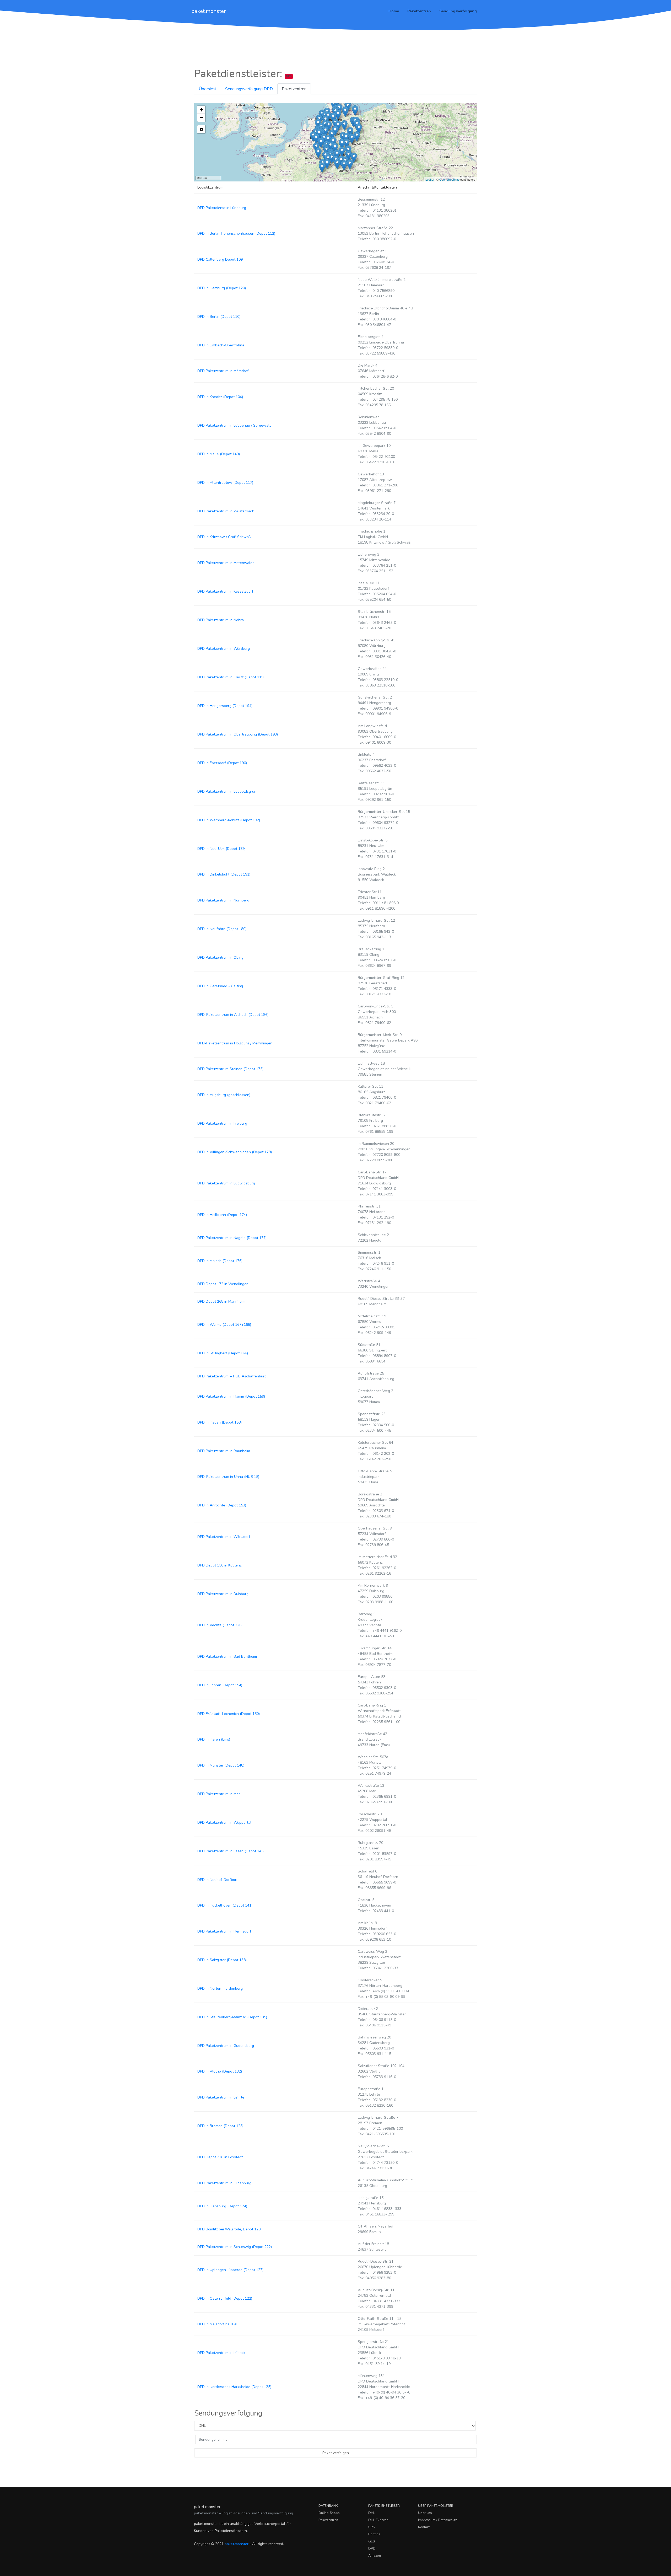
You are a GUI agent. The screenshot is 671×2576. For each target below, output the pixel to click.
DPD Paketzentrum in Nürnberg (223, 900)
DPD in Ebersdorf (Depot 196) (222, 763)
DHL (372, 2513)
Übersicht (207, 89)
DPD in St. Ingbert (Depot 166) (223, 1353)
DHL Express (378, 2520)
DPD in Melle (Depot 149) (219, 454)
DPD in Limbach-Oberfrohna (221, 345)
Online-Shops (329, 2513)
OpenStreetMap (449, 179)
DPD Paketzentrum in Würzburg (224, 649)
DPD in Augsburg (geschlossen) (224, 1095)
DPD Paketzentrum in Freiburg (222, 1123)
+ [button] (201, 110)
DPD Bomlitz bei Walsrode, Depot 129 (229, 2229)
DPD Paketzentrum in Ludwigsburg (226, 1183)
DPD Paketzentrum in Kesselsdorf (225, 591)
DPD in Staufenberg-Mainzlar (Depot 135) (232, 2017)
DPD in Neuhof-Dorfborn (218, 1880)
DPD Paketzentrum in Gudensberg (226, 2046)
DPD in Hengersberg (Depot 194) (225, 706)
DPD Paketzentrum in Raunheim (224, 1451)
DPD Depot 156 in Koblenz (219, 1565)
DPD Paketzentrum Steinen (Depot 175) (230, 1069)
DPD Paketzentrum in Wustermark (226, 511)
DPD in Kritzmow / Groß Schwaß (224, 537)
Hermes (374, 2534)
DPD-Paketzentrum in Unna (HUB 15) (228, 1477)
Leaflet (430, 179)
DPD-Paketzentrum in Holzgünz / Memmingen (235, 1043)
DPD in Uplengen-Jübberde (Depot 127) (230, 2270)
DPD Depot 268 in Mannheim (221, 1302)
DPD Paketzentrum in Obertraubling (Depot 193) (238, 734)
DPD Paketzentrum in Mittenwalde (226, 563)
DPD (372, 2548)
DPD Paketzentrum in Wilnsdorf (224, 1537)
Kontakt (424, 2527)
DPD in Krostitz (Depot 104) (220, 397)
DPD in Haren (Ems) (214, 1739)
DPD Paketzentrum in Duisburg (223, 1594)
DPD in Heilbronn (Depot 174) (222, 1215)
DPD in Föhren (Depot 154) (220, 1685)
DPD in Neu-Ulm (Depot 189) (221, 849)
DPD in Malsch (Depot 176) (220, 1261)
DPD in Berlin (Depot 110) (219, 317)
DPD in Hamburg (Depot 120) (222, 288)
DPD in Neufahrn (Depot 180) (222, 929)
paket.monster (209, 11)
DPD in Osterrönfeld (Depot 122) (225, 2298)
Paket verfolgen (336, 2453)
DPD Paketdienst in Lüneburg (222, 208)
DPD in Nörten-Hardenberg (220, 1989)
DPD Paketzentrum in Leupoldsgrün (227, 791)
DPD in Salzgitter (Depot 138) (222, 1960)
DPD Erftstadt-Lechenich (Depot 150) (229, 1714)
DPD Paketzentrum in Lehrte (221, 2097)
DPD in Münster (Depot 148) (221, 1765)
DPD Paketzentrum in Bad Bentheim (227, 1657)
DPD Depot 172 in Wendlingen (223, 1284)
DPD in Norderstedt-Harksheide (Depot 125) (234, 2387)
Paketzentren (419, 11)
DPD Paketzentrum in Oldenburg (224, 2183)
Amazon (375, 2556)
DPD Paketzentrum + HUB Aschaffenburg (232, 1376)
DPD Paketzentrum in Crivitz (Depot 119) (231, 677)
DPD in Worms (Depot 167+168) (224, 1325)
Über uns (425, 2513)
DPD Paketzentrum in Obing (220, 957)
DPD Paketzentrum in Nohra (221, 620)
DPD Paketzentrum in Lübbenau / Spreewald (234, 425)
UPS (372, 2527)
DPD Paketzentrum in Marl (219, 1794)
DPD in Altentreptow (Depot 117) (225, 483)
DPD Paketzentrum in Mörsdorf (223, 371)
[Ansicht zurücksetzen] (201, 129)
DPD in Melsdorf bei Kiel (217, 2324)
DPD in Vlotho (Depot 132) (220, 2071)
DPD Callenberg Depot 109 (220, 259)
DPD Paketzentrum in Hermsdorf (224, 1931)
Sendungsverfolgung (458, 11)
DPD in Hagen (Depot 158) (220, 1422)
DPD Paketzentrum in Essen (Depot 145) (231, 1851)
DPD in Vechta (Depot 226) (220, 1625)
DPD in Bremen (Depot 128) (220, 2126)
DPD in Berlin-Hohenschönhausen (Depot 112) (236, 234)
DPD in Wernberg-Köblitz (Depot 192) (229, 820)
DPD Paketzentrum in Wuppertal (224, 1823)
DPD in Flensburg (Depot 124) (222, 2206)
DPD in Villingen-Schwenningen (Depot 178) (235, 1152)
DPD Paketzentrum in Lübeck (221, 2353)
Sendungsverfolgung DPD (249, 89)
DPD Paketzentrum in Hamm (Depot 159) (231, 1396)
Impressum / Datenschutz (437, 2520)
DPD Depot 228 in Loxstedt (220, 2157)
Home (394, 11)
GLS (372, 2541)
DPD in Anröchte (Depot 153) (222, 1505)
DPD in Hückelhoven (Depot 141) (225, 1905)
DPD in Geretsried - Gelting (220, 986)
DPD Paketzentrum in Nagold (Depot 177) (232, 1238)
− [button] (201, 118)
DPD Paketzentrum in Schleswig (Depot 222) (235, 2247)
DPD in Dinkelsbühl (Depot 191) (224, 874)
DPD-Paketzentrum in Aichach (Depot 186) (233, 1015)
